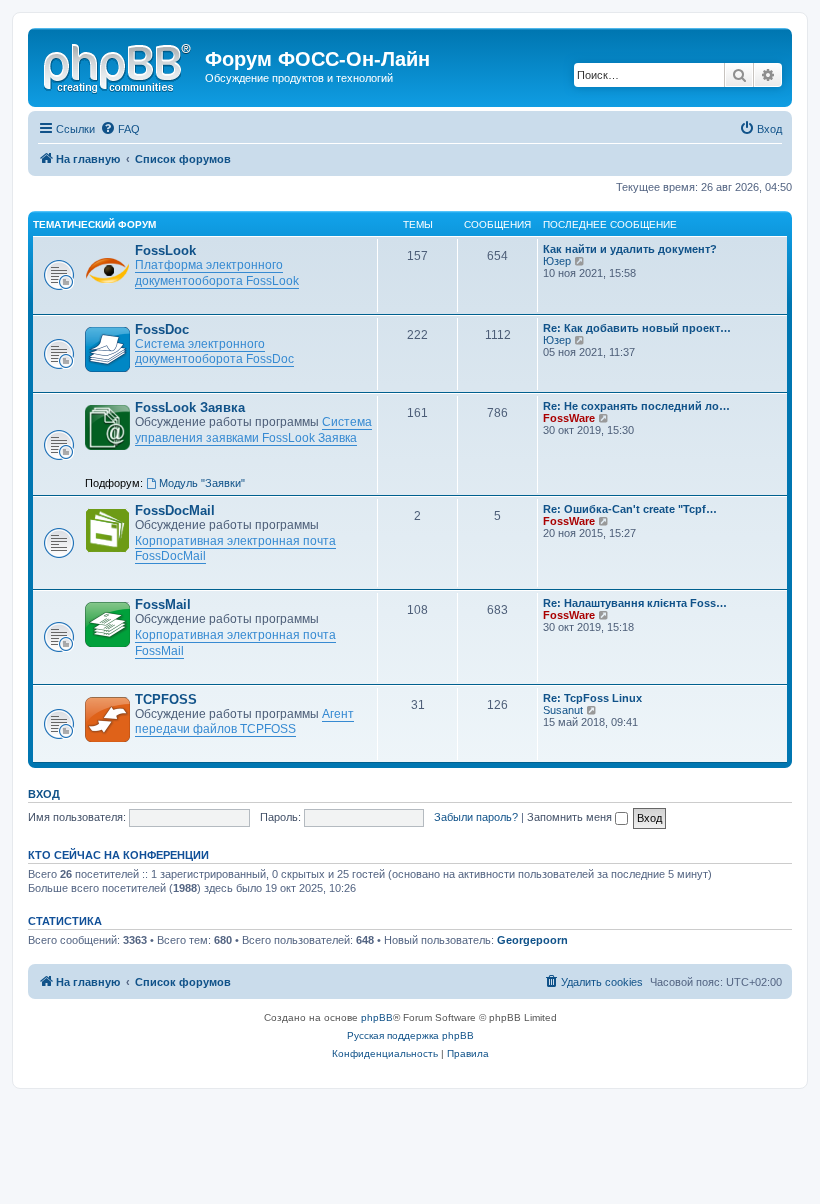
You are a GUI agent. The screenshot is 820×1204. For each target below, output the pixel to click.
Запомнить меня (571, 817)
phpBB (377, 1017)
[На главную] (119, 65)
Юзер (557, 261)
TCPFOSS (166, 699)
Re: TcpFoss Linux (592, 698)
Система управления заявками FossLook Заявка (253, 430)
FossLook (165, 250)
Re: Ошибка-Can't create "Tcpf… (630, 509)
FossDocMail (175, 510)
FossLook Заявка (190, 407)
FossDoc (162, 329)
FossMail (163, 604)
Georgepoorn (532, 940)
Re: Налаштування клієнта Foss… (635, 603)
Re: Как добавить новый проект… (637, 328)
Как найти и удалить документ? (630, 249)
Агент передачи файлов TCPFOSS (244, 722)
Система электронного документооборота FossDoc (214, 352)
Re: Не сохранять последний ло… (636, 406)
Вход (44, 794)
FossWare (569, 418)
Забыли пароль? (476, 817)
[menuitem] (120, 129)
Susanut (563, 710)
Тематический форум (94, 224)
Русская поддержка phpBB (410, 1035)
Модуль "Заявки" (202, 483)
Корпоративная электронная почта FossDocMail (235, 549)
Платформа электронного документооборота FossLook (217, 273)
